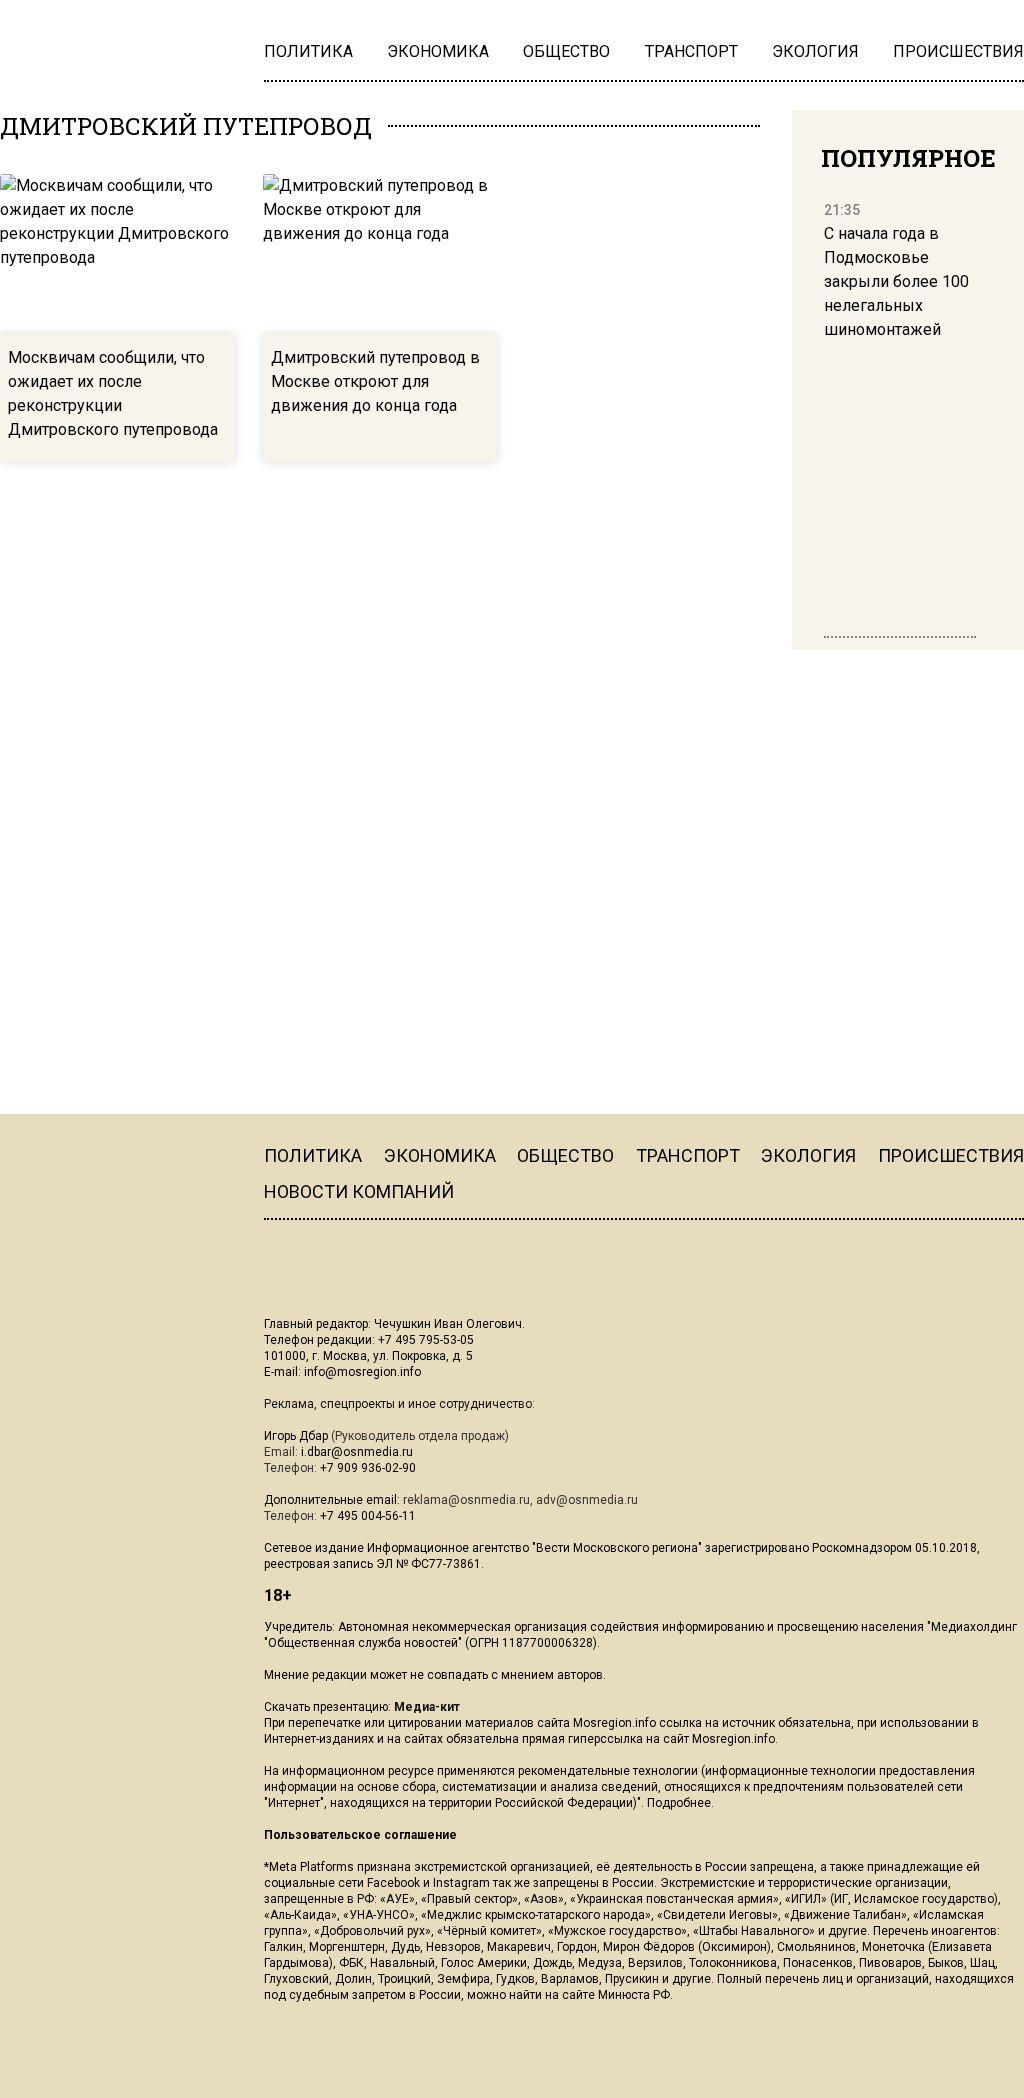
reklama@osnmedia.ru (466, 1500)
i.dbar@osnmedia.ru (357, 1452)
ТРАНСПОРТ (688, 1155)
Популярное (908, 158)
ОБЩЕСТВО (565, 1155)
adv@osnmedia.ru (587, 1500)
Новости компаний (359, 1191)
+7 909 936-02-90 (368, 1468)
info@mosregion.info (362, 1372)
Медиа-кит (427, 1707)
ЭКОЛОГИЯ (808, 1155)
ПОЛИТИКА (313, 1155)
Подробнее (679, 1803)
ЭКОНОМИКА (440, 1155)
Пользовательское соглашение (360, 1835)
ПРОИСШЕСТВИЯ (951, 1155)
